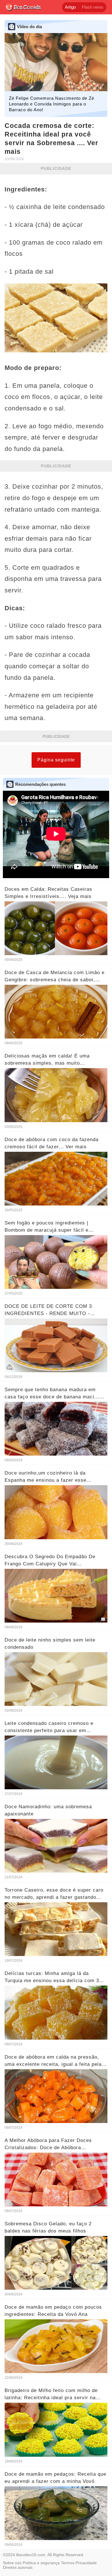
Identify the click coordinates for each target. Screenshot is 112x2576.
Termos (68, 2563)
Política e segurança (41, 2563)
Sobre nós (12, 2563)
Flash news (93, 7)
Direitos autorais (18, 2567)
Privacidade (86, 2563)
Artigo (70, 7)
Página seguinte (56, 760)
